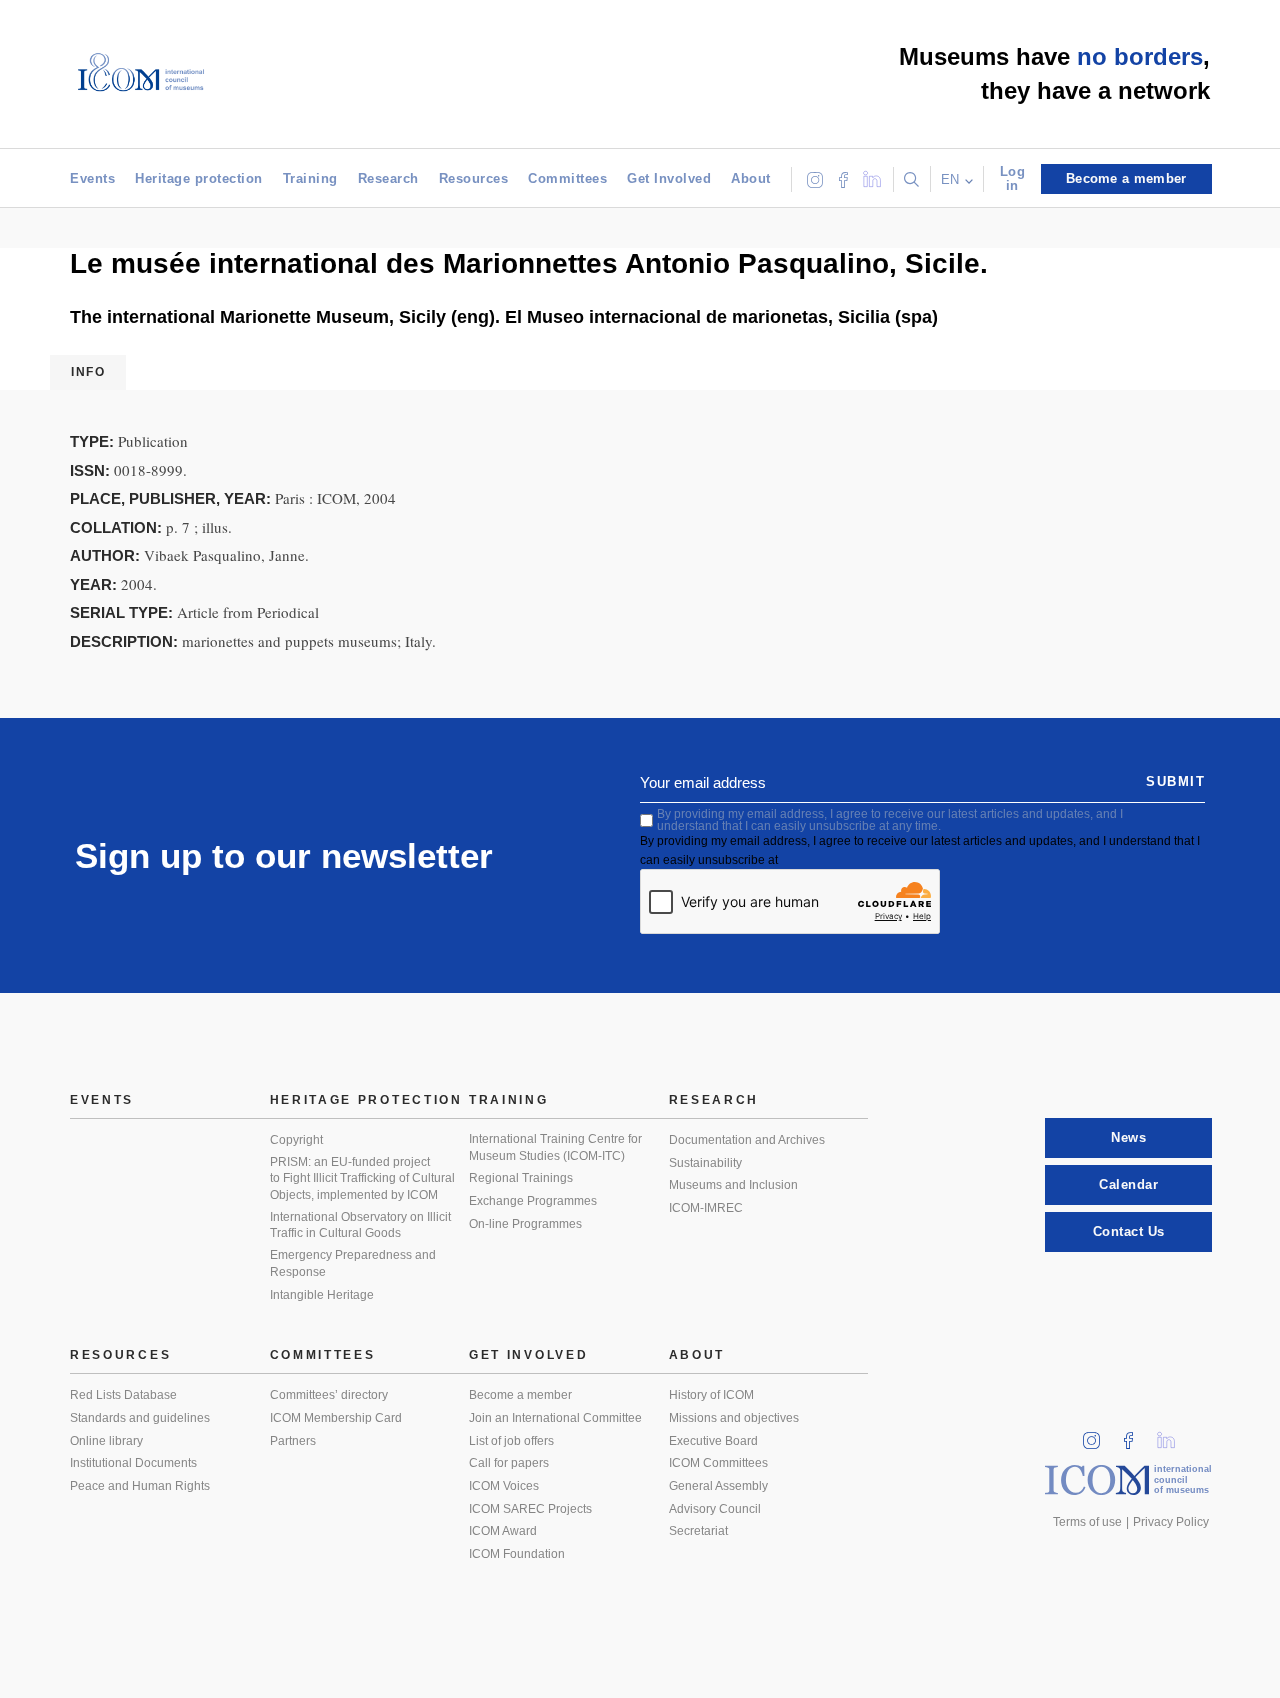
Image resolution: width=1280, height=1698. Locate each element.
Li (1173, 1434)
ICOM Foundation (517, 1554)
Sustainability (705, 1163)
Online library (106, 1441)
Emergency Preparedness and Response (353, 1263)
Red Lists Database (123, 1395)
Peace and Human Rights (140, 1486)
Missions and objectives (734, 1418)
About (751, 178)
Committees (567, 178)
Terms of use (1087, 1522)
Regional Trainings (521, 1178)
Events (92, 178)
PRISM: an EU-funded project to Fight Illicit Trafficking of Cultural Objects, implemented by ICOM (362, 1178)
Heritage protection (199, 178)
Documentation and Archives (747, 1140)
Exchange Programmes (533, 1201)
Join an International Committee (555, 1418)
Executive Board (713, 1441)
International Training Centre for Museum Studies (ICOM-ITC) (555, 1147)
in (1098, 1434)
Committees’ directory (329, 1395)
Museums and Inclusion (733, 1185)
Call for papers (509, 1463)
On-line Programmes (525, 1224)
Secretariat (698, 1531)
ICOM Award (503, 1531)
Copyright (296, 1140)
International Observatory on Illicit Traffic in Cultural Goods (360, 1225)
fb (1135, 1434)
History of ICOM (711, 1395)
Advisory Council (715, 1509)
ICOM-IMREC (706, 1208)
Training (310, 178)
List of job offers (511, 1441)
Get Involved (669, 178)
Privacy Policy (1171, 1522)
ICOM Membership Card (336, 1418)
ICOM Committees (718, 1463)
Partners (293, 1441)
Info (88, 372)
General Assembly (718, 1486)
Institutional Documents (133, 1463)
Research (388, 178)
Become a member (520, 1395)
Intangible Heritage (322, 1295)
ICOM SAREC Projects (530, 1509)
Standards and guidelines (140, 1418)
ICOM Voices (504, 1486)
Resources (474, 178)
